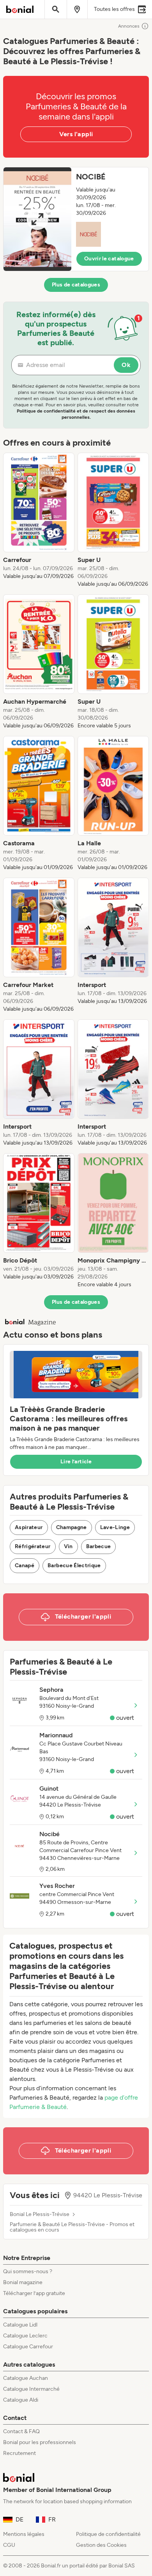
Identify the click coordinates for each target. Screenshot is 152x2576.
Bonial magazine (23, 2282)
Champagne (72, 1527)
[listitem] (39, 520)
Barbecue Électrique (74, 1565)
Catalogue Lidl (20, 2325)
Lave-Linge (115, 1527)
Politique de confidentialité (108, 2534)
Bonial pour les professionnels (40, 2442)
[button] (76, 219)
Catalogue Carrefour (28, 2347)
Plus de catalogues (76, 285)
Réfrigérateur (33, 1546)
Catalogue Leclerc (25, 2336)
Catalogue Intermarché (31, 2389)
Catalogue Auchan (26, 2378)
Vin (68, 1546)
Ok (126, 365)
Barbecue (99, 1546)
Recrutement (19, 2453)
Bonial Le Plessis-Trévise (40, 2214)
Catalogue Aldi (21, 2400)
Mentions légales (24, 2534)
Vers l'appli (76, 134)
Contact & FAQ (21, 2431)
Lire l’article (76, 1462)
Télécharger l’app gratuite (34, 2293)
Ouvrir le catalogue (109, 259)
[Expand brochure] (37, 219)
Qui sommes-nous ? (28, 2271)
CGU (9, 2545)
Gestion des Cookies (101, 2545)
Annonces (129, 26)
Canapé (25, 1565)
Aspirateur (29, 1527)
